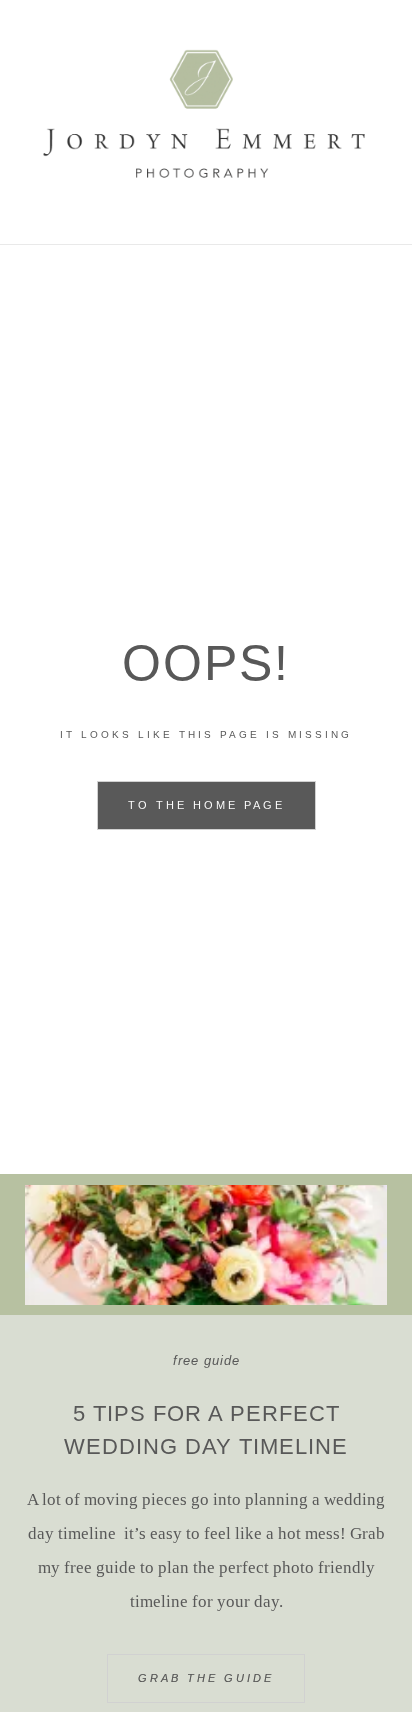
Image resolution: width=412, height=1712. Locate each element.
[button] (206, 271)
